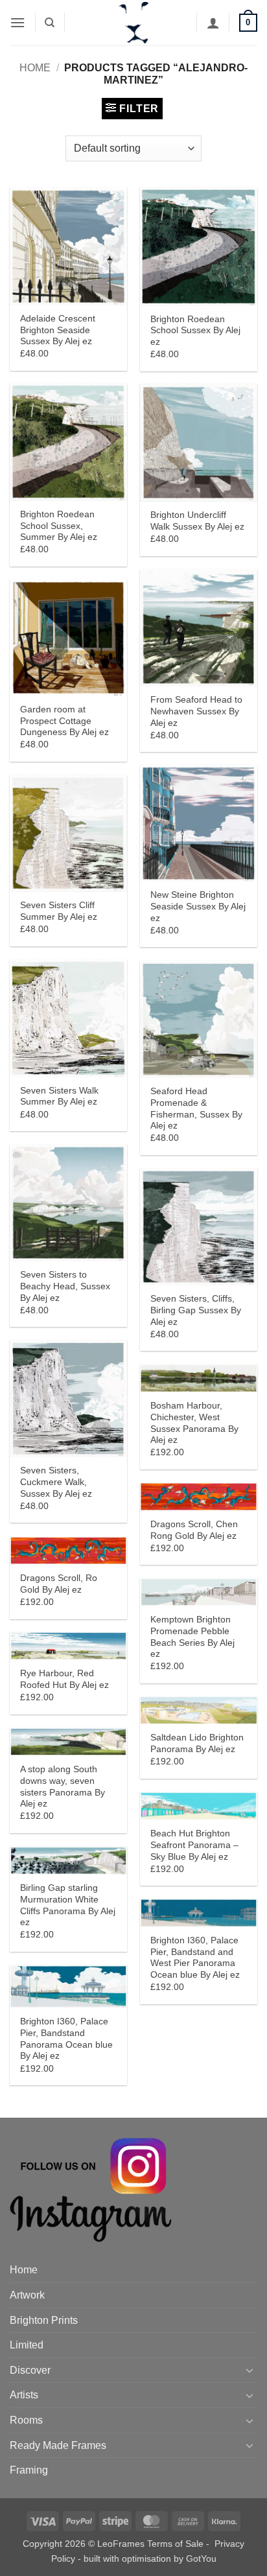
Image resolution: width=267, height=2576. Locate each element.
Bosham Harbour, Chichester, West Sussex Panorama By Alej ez (194, 1423)
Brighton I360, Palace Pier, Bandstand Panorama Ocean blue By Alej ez (66, 2039)
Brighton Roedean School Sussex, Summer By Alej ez (59, 526)
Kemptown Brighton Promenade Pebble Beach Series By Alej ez (192, 1637)
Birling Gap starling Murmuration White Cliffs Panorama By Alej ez (68, 1905)
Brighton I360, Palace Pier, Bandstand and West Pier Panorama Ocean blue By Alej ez (195, 1958)
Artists (24, 2395)
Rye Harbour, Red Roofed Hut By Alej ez (64, 1679)
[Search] (50, 23)
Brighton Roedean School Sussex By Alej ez (195, 331)
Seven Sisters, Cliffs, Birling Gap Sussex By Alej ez (196, 1310)
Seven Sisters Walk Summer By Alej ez (59, 1096)
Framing (29, 2470)
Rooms (26, 2420)
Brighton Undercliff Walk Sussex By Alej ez (197, 521)
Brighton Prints (44, 2320)
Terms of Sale (175, 2544)
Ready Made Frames (58, 2445)
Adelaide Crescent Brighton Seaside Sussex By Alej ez (58, 330)
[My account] (213, 23)
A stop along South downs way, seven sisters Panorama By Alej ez (63, 1786)
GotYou (201, 2558)
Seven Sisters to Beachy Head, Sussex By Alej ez (65, 1286)
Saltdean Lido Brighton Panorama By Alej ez (197, 1743)
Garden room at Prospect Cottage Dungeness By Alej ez (64, 721)
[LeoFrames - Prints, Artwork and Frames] (133, 23)
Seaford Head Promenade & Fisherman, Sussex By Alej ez (196, 1108)
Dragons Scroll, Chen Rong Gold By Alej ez (194, 1530)
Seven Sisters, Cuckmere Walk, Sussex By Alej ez (56, 1482)
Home (35, 68)
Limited (27, 2345)
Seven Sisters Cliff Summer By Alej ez (59, 911)
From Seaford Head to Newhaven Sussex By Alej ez (196, 711)
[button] (17, 22)
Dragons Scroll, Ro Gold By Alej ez (59, 1584)
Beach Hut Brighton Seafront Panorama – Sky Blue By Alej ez (194, 1845)
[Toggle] (250, 2370)
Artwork (27, 2295)
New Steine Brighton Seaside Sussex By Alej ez (198, 906)
